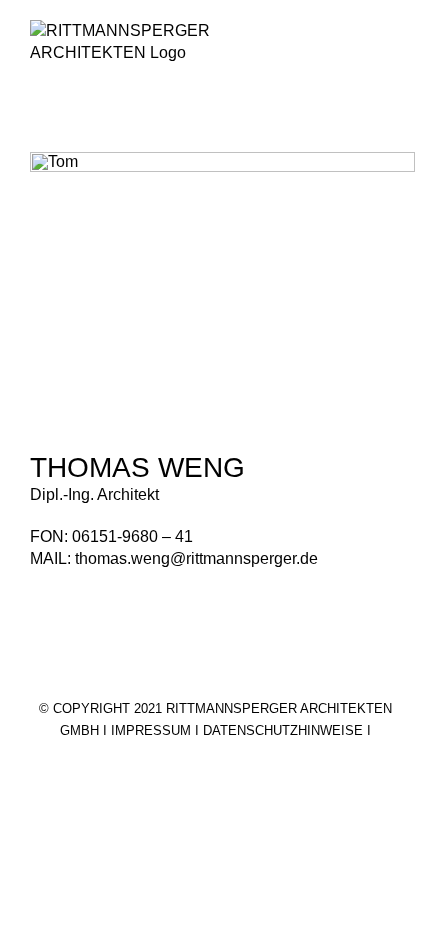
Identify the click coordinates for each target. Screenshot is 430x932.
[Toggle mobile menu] (392, 50)
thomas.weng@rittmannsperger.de (196, 558)
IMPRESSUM (151, 730)
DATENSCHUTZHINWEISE (283, 730)
